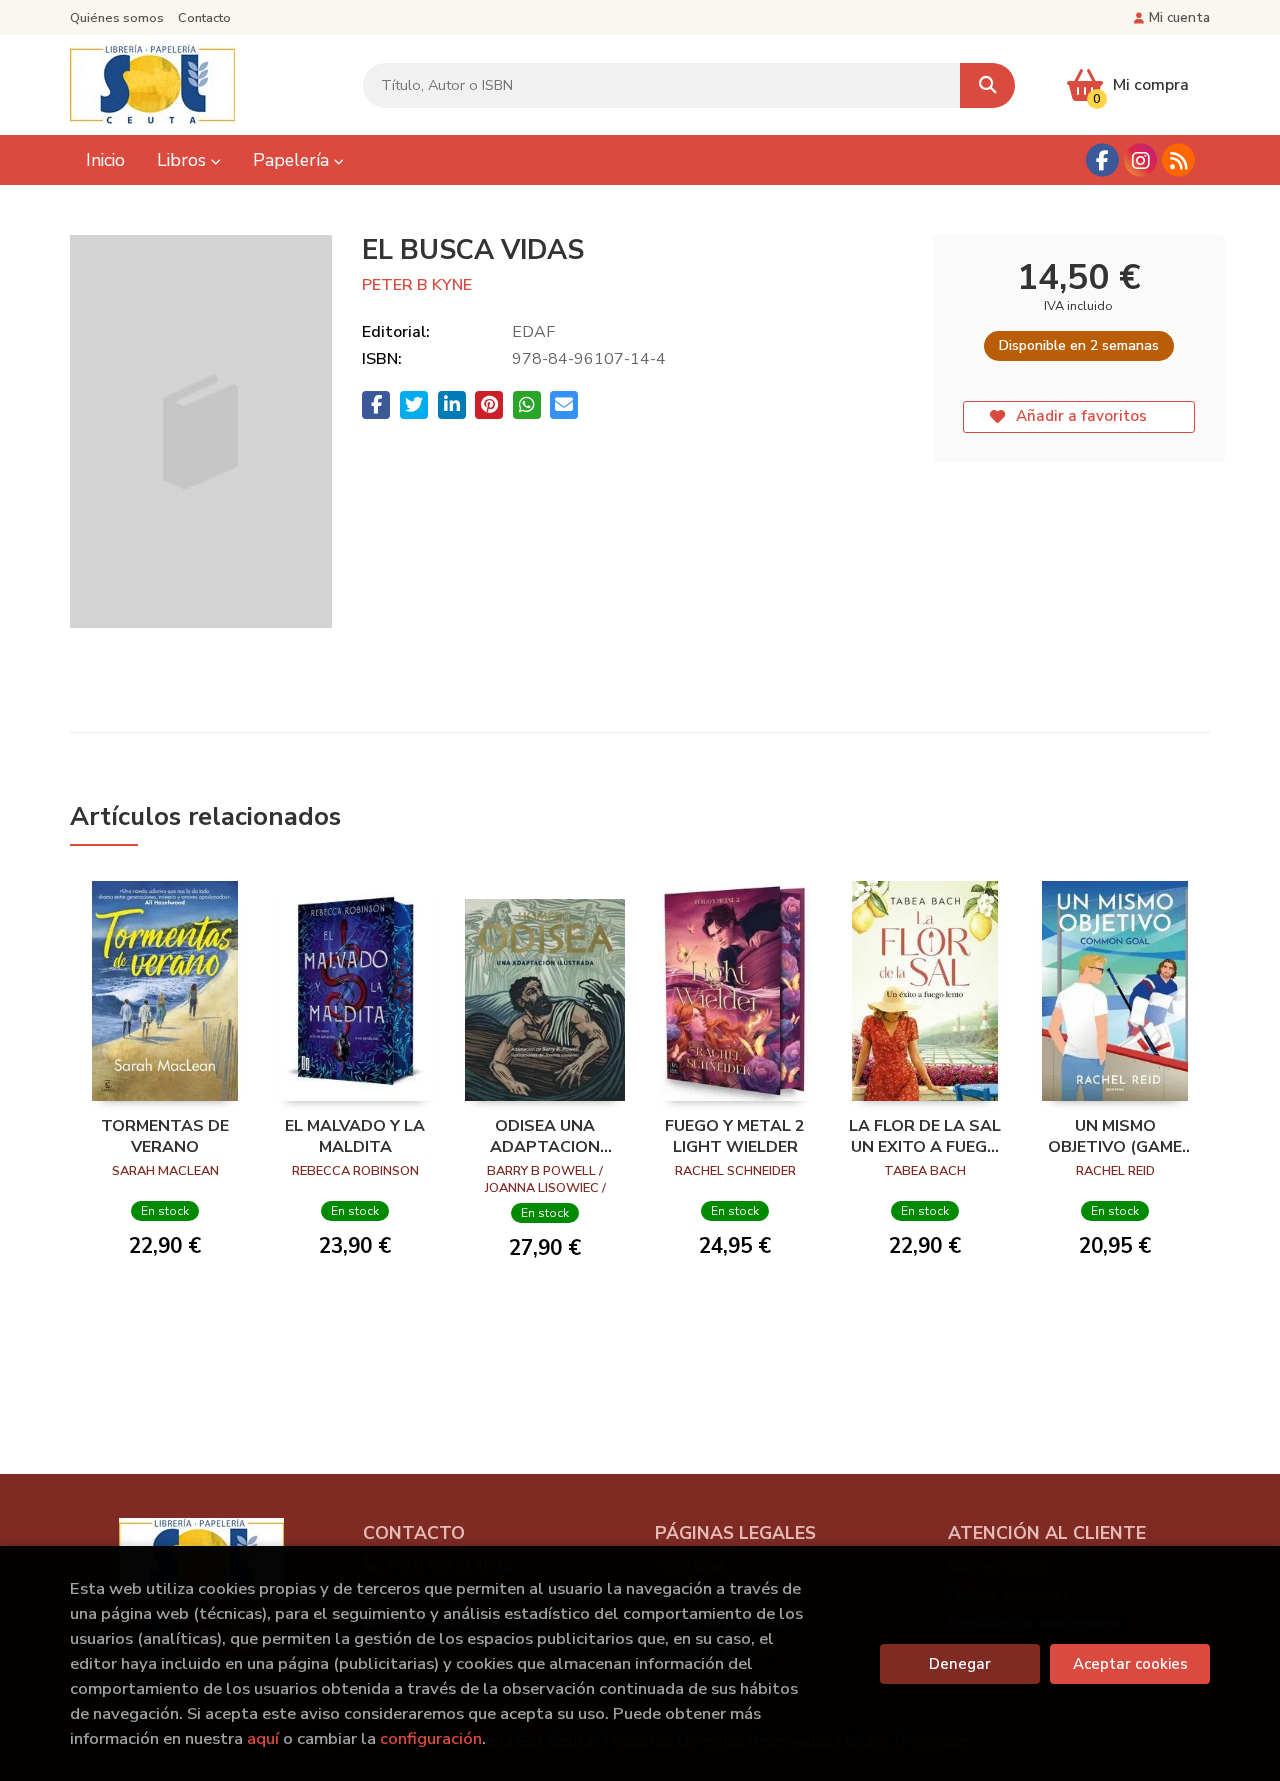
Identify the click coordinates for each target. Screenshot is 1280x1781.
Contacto (204, 18)
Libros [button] (184, 160)
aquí (263, 1738)
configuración (431, 1738)
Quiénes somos (117, 18)
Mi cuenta (1179, 17)
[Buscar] (987, 85)
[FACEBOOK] (1102, 160)
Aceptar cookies (1130, 1664)
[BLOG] (1178, 160)
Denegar (960, 1664)
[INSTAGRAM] (1140, 160)
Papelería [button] (293, 160)
